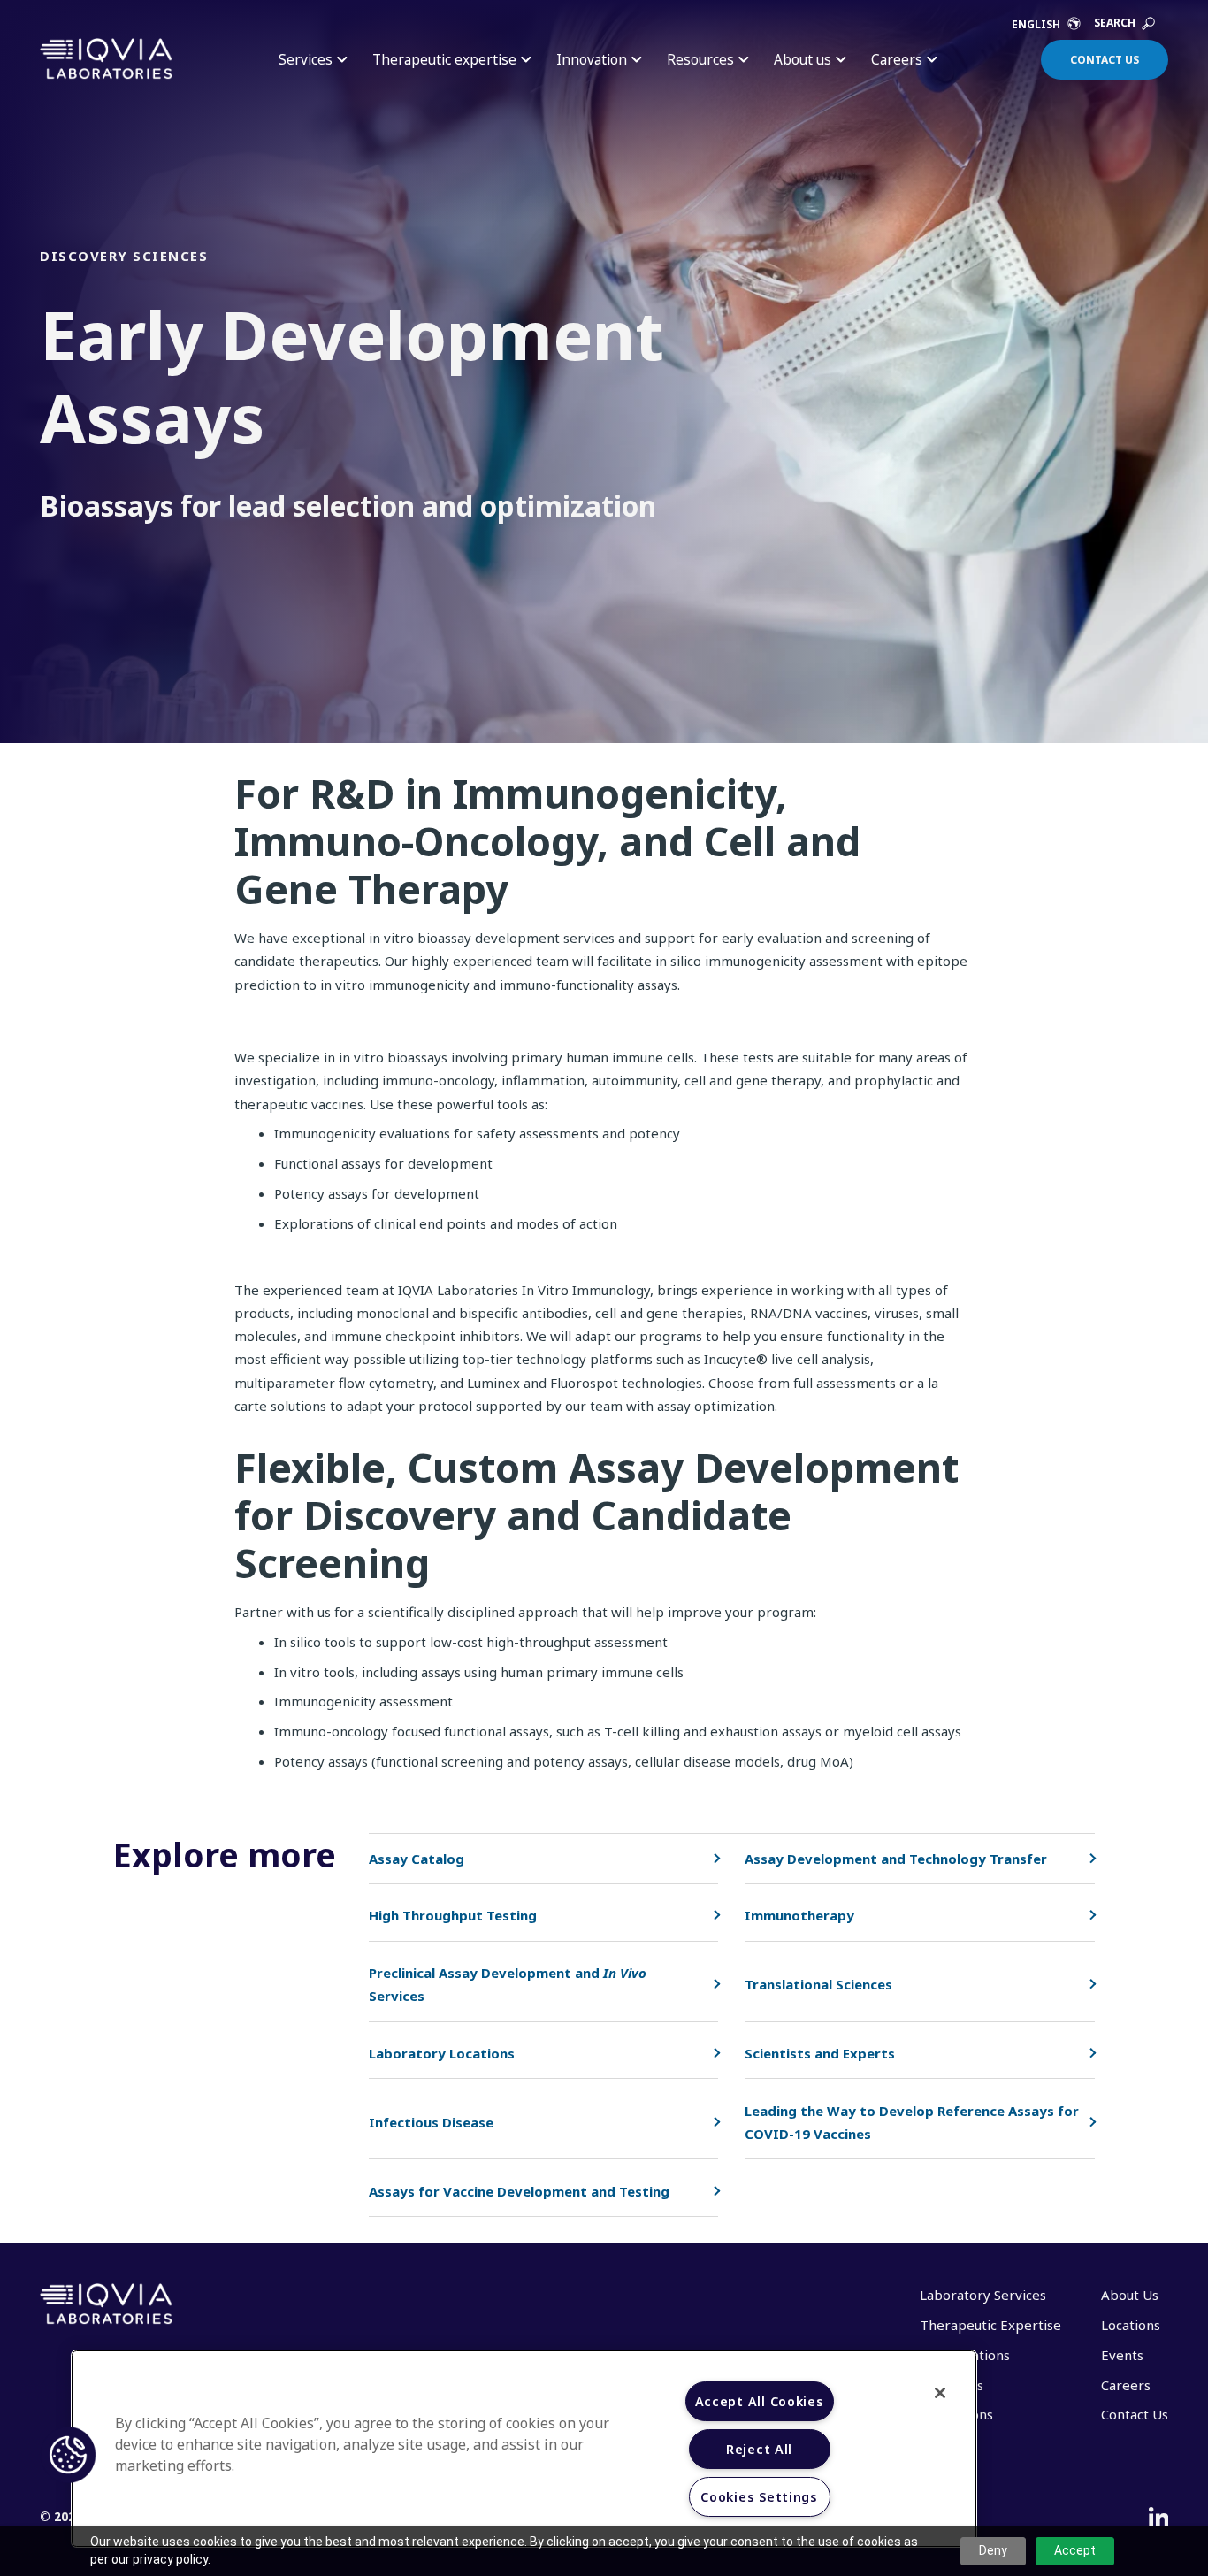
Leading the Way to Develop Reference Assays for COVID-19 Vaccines (912, 2122)
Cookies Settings (759, 2497)
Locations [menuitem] (1131, 2325)
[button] (68, 2455)
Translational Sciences (818, 1984)
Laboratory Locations (442, 2053)
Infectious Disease (431, 2122)
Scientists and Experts (820, 2053)
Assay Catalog (417, 1859)
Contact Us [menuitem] (1135, 2414)
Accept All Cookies (760, 2401)
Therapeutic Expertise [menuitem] (990, 2325)
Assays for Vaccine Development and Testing (519, 2191)
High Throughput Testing (453, 1915)
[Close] (940, 2393)
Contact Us (1105, 60)
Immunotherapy (799, 1915)
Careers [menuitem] (1126, 2385)
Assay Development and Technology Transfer (896, 1859)
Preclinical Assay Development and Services (508, 1984)
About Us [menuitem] (1130, 2295)
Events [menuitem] (1122, 2355)
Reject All (759, 2449)
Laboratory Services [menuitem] (983, 2295)
